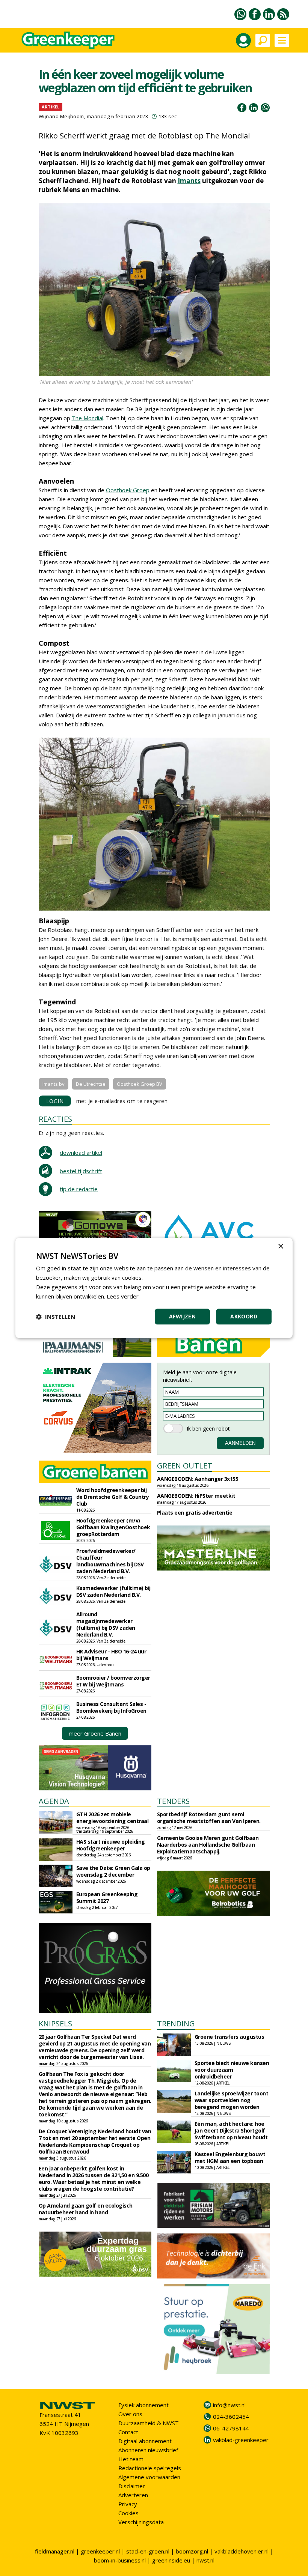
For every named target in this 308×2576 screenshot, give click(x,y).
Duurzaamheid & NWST (149, 2423)
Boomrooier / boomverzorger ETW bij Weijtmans (113, 1681)
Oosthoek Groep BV (140, 1084)
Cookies (128, 2513)
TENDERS (173, 1801)
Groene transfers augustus (229, 2037)
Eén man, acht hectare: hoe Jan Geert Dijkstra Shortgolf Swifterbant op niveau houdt (231, 2130)
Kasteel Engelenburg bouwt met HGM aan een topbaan (230, 2157)
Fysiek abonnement (143, 2405)
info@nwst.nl (229, 2405)
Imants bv (54, 1084)
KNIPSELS (55, 2024)
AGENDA (54, 1801)
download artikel (81, 1153)
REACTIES (55, 1119)
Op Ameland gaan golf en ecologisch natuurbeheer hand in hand (86, 2209)
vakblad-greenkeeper (241, 2440)
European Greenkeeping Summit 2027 (107, 1897)
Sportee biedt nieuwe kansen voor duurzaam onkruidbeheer (232, 2070)
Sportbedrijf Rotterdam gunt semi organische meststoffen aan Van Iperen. (209, 1818)
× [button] (280, 1247)
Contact (128, 2432)
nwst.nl (205, 2560)
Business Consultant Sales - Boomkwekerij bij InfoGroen (111, 1707)
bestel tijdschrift (81, 1171)
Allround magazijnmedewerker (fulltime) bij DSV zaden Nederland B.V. (106, 1624)
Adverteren (133, 2495)
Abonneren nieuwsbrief (148, 2450)
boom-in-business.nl (120, 2560)
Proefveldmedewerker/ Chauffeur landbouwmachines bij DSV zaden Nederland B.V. (110, 1561)
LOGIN (55, 1101)
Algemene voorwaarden (149, 2477)
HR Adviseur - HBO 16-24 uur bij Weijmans (111, 1655)
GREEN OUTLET (185, 1466)
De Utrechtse (91, 1084)
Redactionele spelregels (150, 2468)
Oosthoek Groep (128, 490)
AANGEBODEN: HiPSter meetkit (196, 1496)
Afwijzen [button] (182, 1317)
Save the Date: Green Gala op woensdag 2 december (113, 1871)
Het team (131, 2459)
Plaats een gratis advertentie (195, 1513)
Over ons (130, 2414)
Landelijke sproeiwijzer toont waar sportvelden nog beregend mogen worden (232, 2100)
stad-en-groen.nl (148, 2551)
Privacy (128, 2504)
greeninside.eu (171, 2560)
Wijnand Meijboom (61, 116)
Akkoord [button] (244, 1317)
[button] (56, 1317)
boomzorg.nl (192, 2551)
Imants (189, 181)
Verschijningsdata (141, 2522)
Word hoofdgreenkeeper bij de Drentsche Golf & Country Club (113, 1497)
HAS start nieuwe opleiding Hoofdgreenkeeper (111, 1845)
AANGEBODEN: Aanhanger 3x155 (198, 1479)
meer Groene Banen (95, 1733)
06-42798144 (231, 2428)
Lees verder (123, 1296)
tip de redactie (79, 1189)
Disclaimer (132, 2486)
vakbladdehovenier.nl (242, 2551)
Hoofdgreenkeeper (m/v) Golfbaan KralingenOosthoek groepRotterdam (113, 1527)
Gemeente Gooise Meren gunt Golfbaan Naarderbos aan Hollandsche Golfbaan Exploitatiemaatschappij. (208, 1845)
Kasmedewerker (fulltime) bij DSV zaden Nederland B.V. (113, 1591)
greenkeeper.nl (100, 2551)
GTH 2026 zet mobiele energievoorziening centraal (112, 1818)
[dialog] (154, 1288)
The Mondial (88, 418)
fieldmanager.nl (55, 2551)
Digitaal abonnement (145, 2441)
